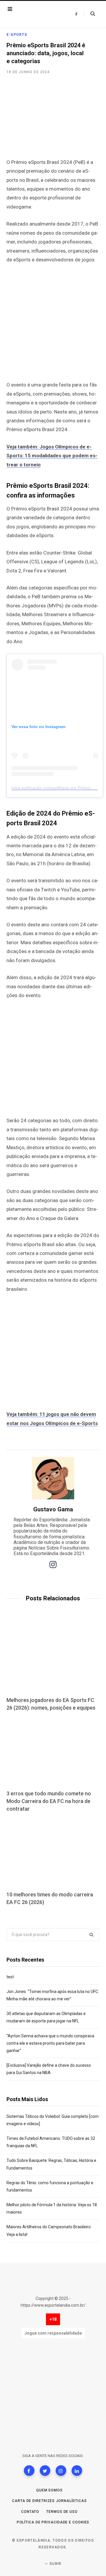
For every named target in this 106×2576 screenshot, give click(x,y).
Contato (30, 2512)
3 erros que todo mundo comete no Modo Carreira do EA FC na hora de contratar (49, 1801)
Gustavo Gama (53, 1509)
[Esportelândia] (39, 14)
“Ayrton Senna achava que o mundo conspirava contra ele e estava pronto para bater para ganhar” (50, 2043)
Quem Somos (49, 2490)
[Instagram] (61, 2471)
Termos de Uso (62, 2512)
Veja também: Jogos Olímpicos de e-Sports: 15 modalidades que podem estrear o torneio (52, 456)
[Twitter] (45, 2471)
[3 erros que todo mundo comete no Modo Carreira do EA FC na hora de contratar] (53, 1751)
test (10, 1977)
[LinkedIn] (77, 2471)
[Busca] (89, 14)
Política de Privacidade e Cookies (53, 2522)
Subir (55, 2564)
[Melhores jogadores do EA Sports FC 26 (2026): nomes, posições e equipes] (53, 1658)
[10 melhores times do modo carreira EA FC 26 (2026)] (53, 1852)
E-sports (17, 35)
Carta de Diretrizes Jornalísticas (49, 2501)
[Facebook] (29, 2471)
